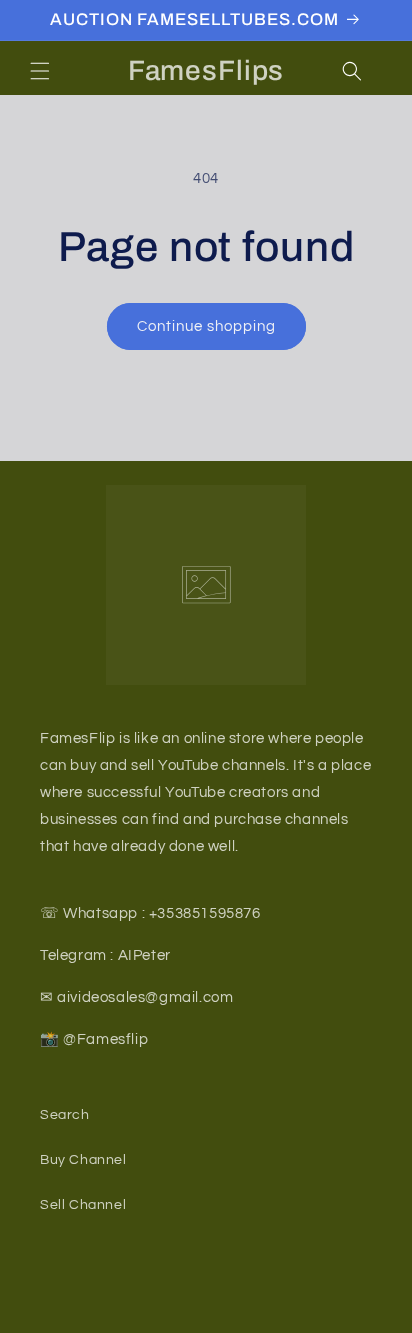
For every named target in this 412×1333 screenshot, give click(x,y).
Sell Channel (83, 1205)
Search (65, 1115)
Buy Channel (83, 1160)
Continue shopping (206, 326)
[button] (40, 71)
